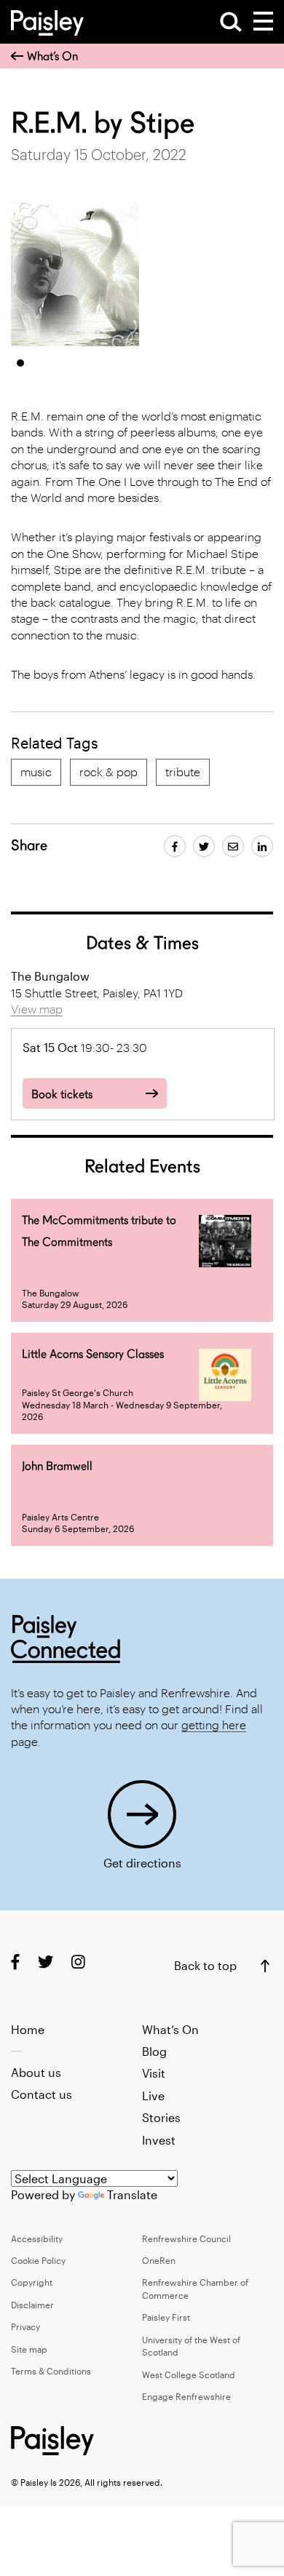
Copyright (32, 2282)
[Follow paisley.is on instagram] (78, 1962)
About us (36, 2072)
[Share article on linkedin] (262, 846)
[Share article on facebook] (175, 846)
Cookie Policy (38, 2260)
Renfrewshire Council (186, 2238)
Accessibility (37, 2238)
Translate (132, 2194)
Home (28, 2029)
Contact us (42, 2094)
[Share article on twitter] (204, 846)
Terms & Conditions (51, 2371)
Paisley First (166, 2317)
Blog (154, 2051)
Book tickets (62, 1094)
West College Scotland (189, 2374)
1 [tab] (20, 363)
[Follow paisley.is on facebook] (15, 1962)
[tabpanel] (75, 274)
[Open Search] (231, 22)
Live (153, 2096)
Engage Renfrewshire (186, 2396)
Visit (154, 2073)
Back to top (205, 1965)
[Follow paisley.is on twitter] (46, 1962)
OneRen (159, 2260)
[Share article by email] (233, 846)
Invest (159, 2140)
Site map (29, 2349)
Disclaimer (32, 2305)
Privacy (25, 2326)
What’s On (52, 56)
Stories (161, 2117)
